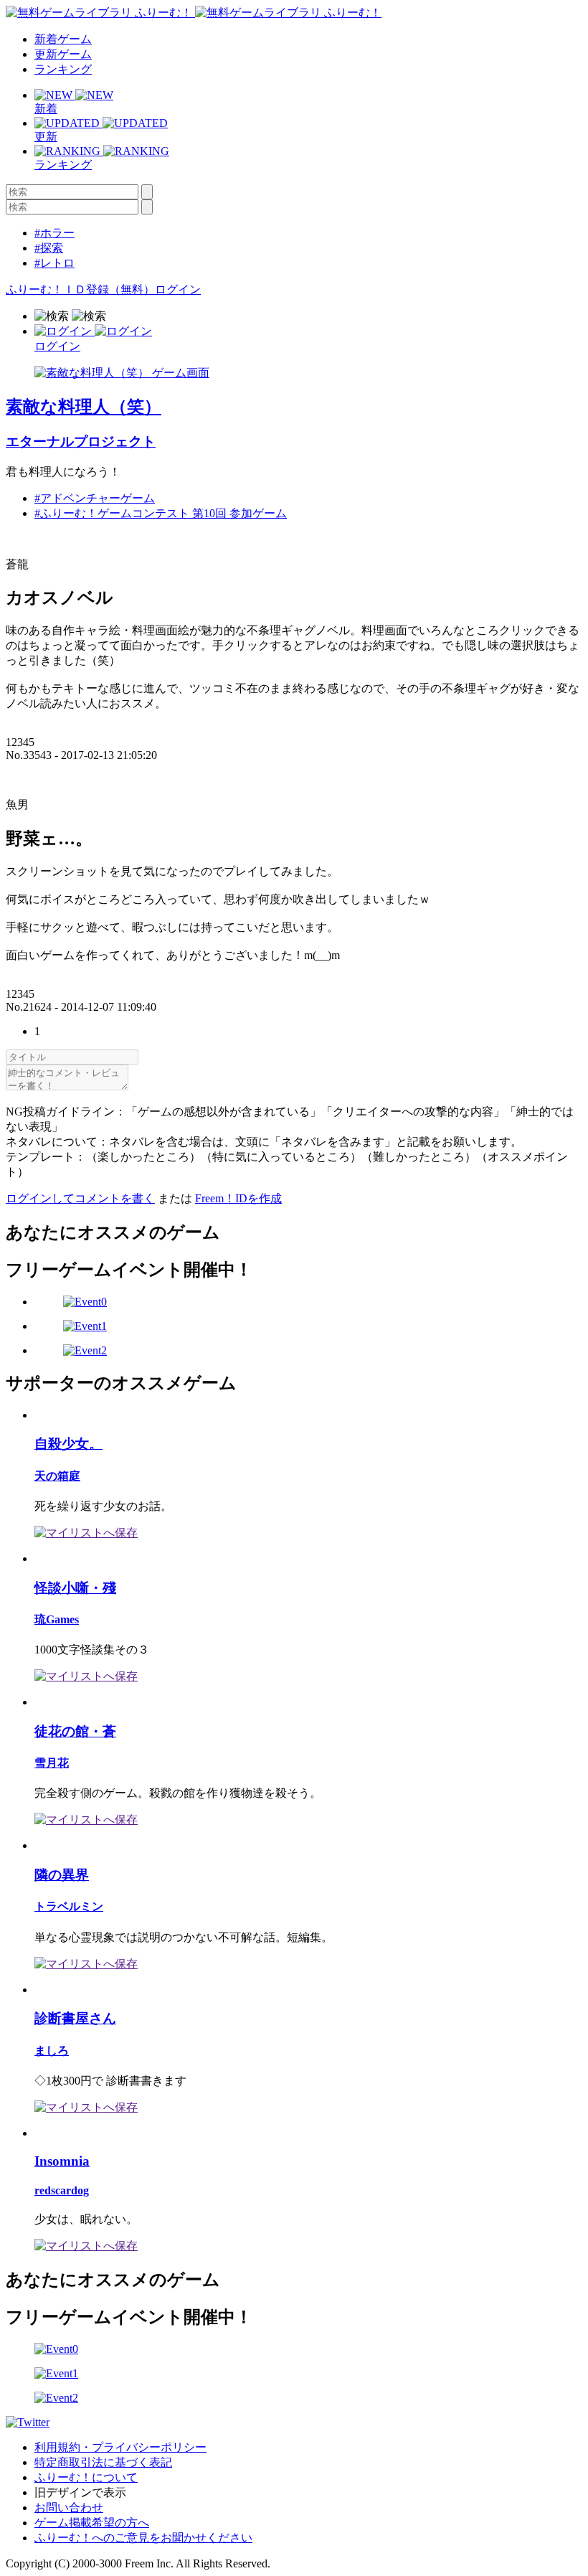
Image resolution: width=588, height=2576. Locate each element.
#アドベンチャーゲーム (95, 498)
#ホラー (54, 233)
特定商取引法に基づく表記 (103, 2462)
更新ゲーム (63, 54)
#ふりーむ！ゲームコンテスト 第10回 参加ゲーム (161, 513)
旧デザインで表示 (80, 2492)
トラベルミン (69, 1906)
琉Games (57, 1619)
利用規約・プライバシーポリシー (120, 2447)
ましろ (52, 2051)
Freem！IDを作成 (238, 1198)
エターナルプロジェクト (81, 442)
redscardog (62, 2190)
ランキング (63, 69)
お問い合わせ (69, 2507)
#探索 (49, 248)
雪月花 (52, 1763)
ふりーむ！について (86, 2477)
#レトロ (54, 263)
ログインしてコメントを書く (80, 1198)
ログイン (178, 289)
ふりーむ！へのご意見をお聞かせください (143, 2538)
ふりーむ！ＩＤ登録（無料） (80, 289)
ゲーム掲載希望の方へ (92, 2523)
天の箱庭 (57, 1476)
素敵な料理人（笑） (84, 407)
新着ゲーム (63, 39)
